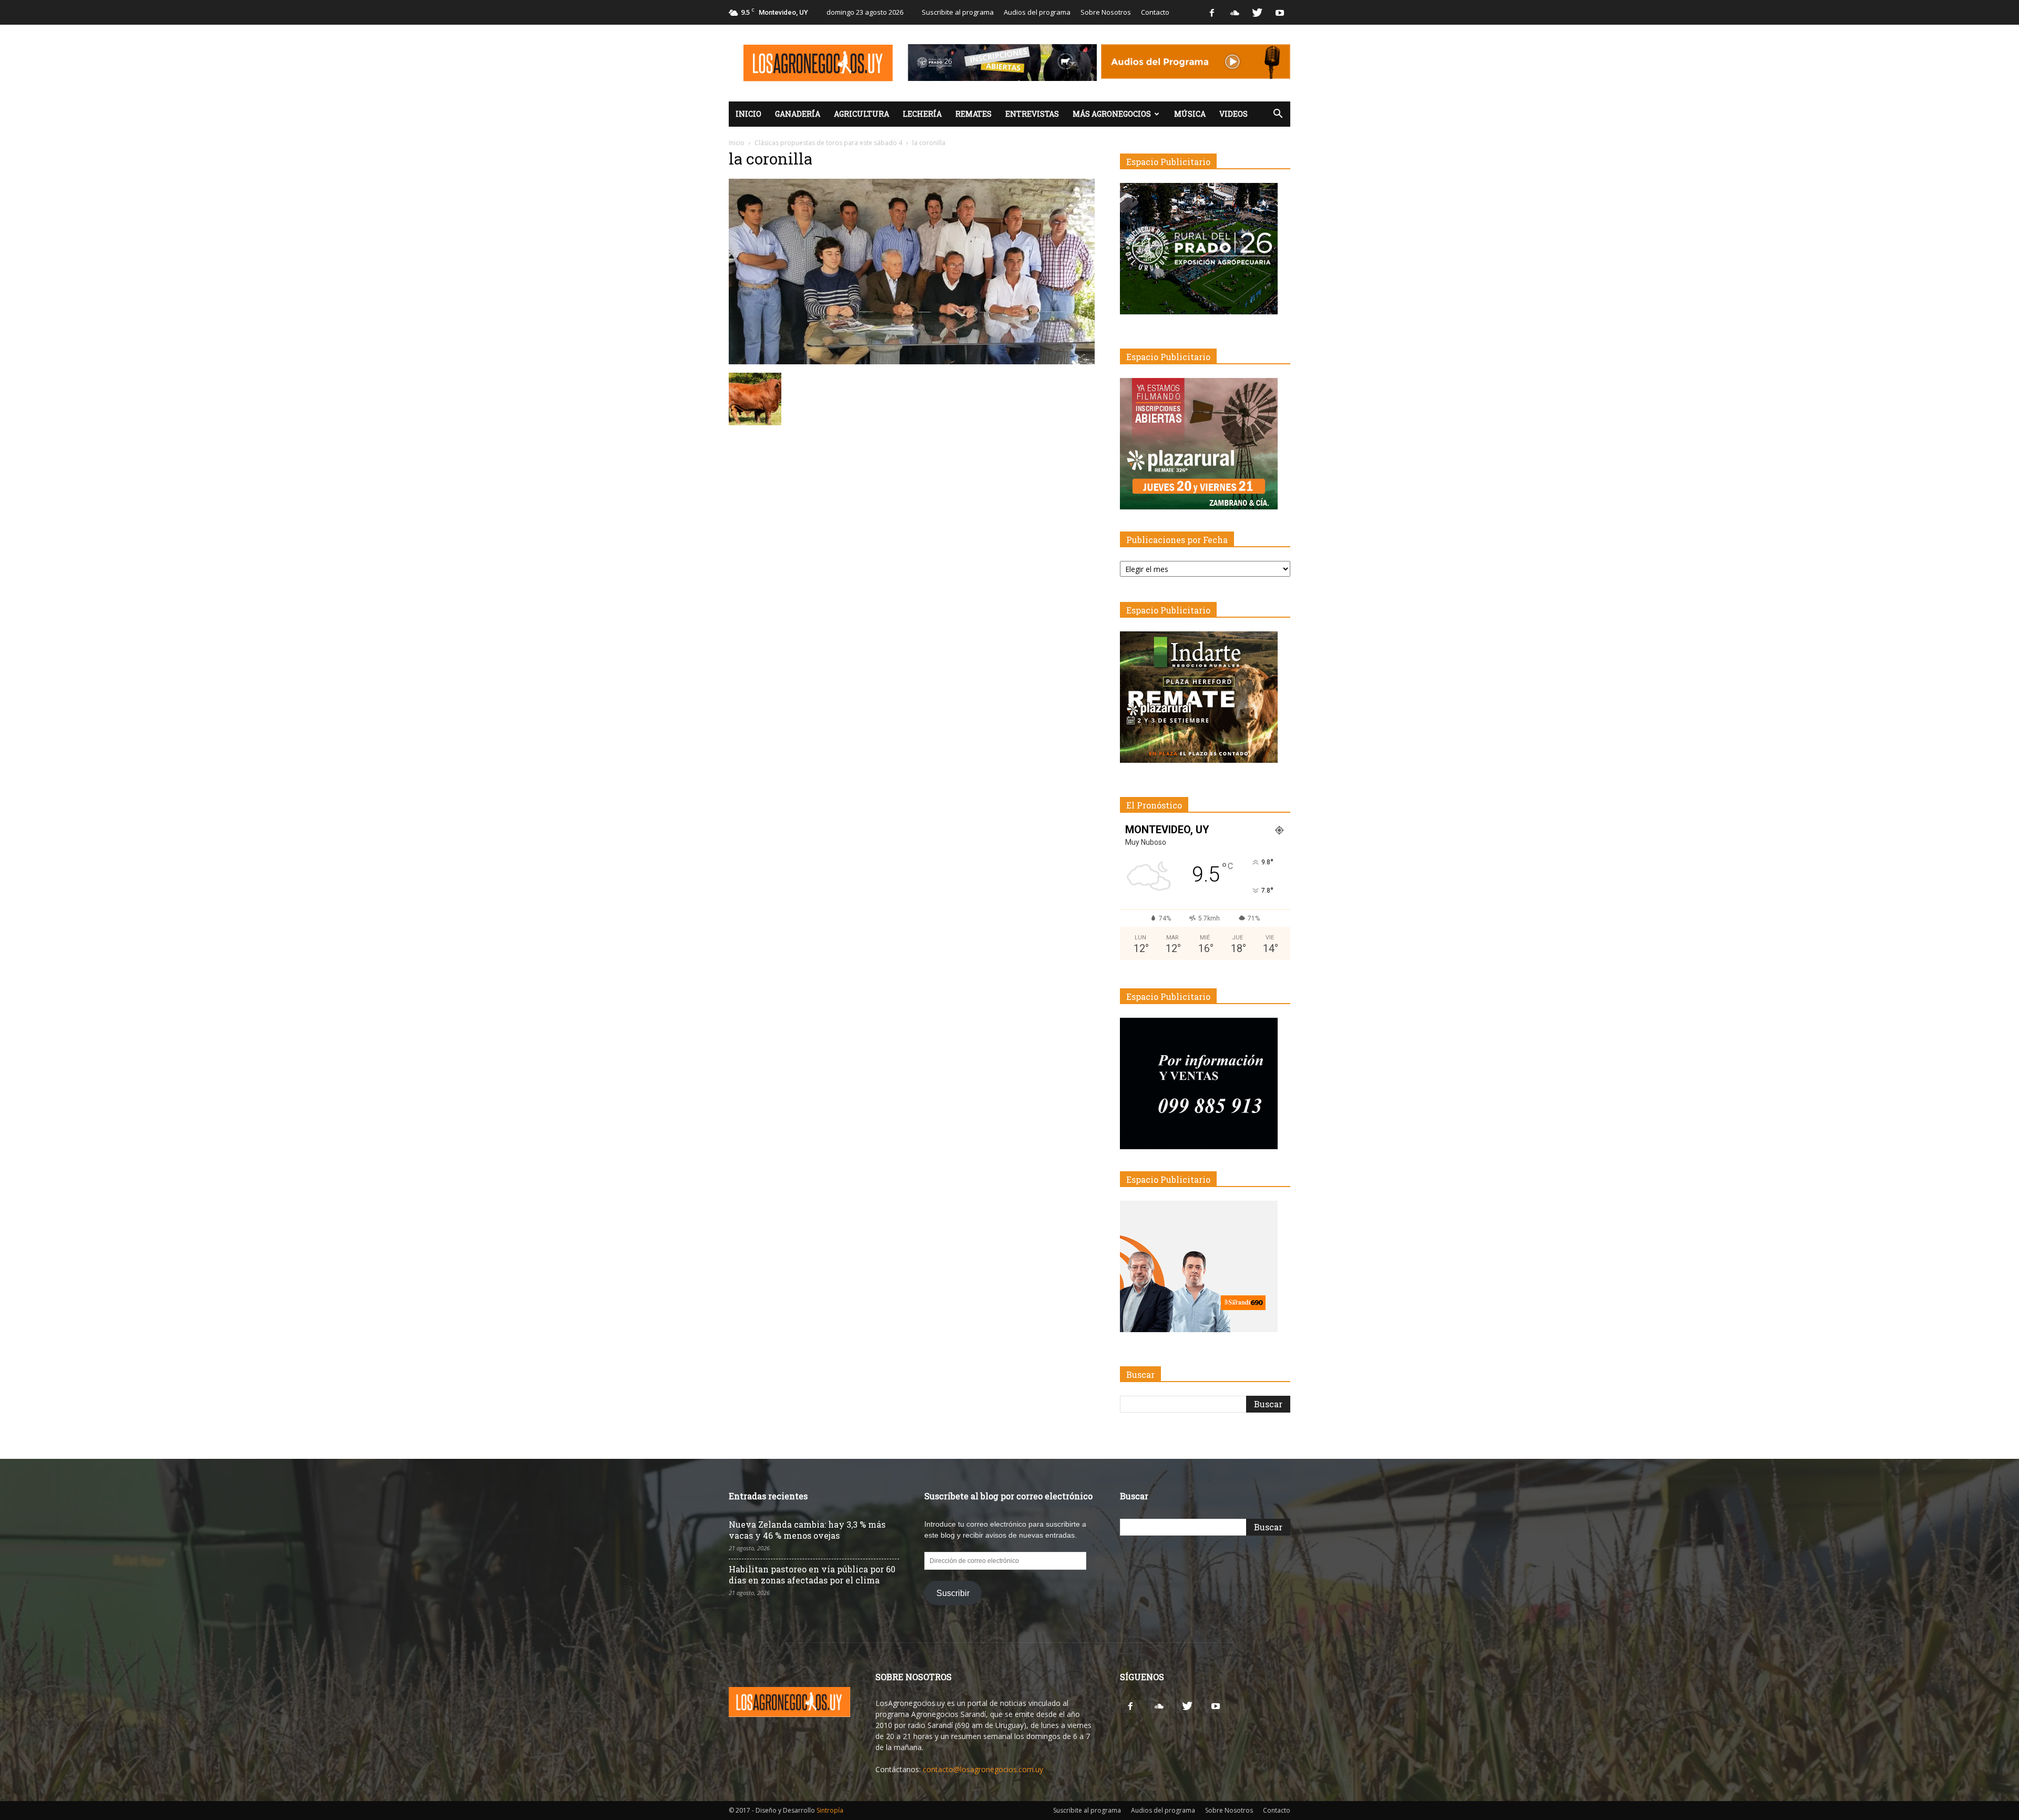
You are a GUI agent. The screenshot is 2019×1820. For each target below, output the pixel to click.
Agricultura (861, 114)
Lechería (922, 114)
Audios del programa (1037, 12)
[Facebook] (1212, 12)
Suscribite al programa (958, 12)
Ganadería (798, 114)
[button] (1278, 114)
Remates (973, 114)
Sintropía (830, 1810)
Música (1190, 114)
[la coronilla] (912, 362)
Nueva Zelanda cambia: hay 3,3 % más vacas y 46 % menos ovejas (807, 1530)
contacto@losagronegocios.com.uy (983, 1769)
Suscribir (953, 1593)
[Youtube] (1280, 12)
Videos (1233, 114)
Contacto (1155, 12)
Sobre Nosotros (1106, 12)
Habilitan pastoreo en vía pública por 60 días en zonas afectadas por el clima (812, 1574)
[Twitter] (1257, 12)
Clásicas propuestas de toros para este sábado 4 (828, 143)
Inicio (748, 114)
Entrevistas (1032, 114)
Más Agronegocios (1112, 114)
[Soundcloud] (1235, 12)
